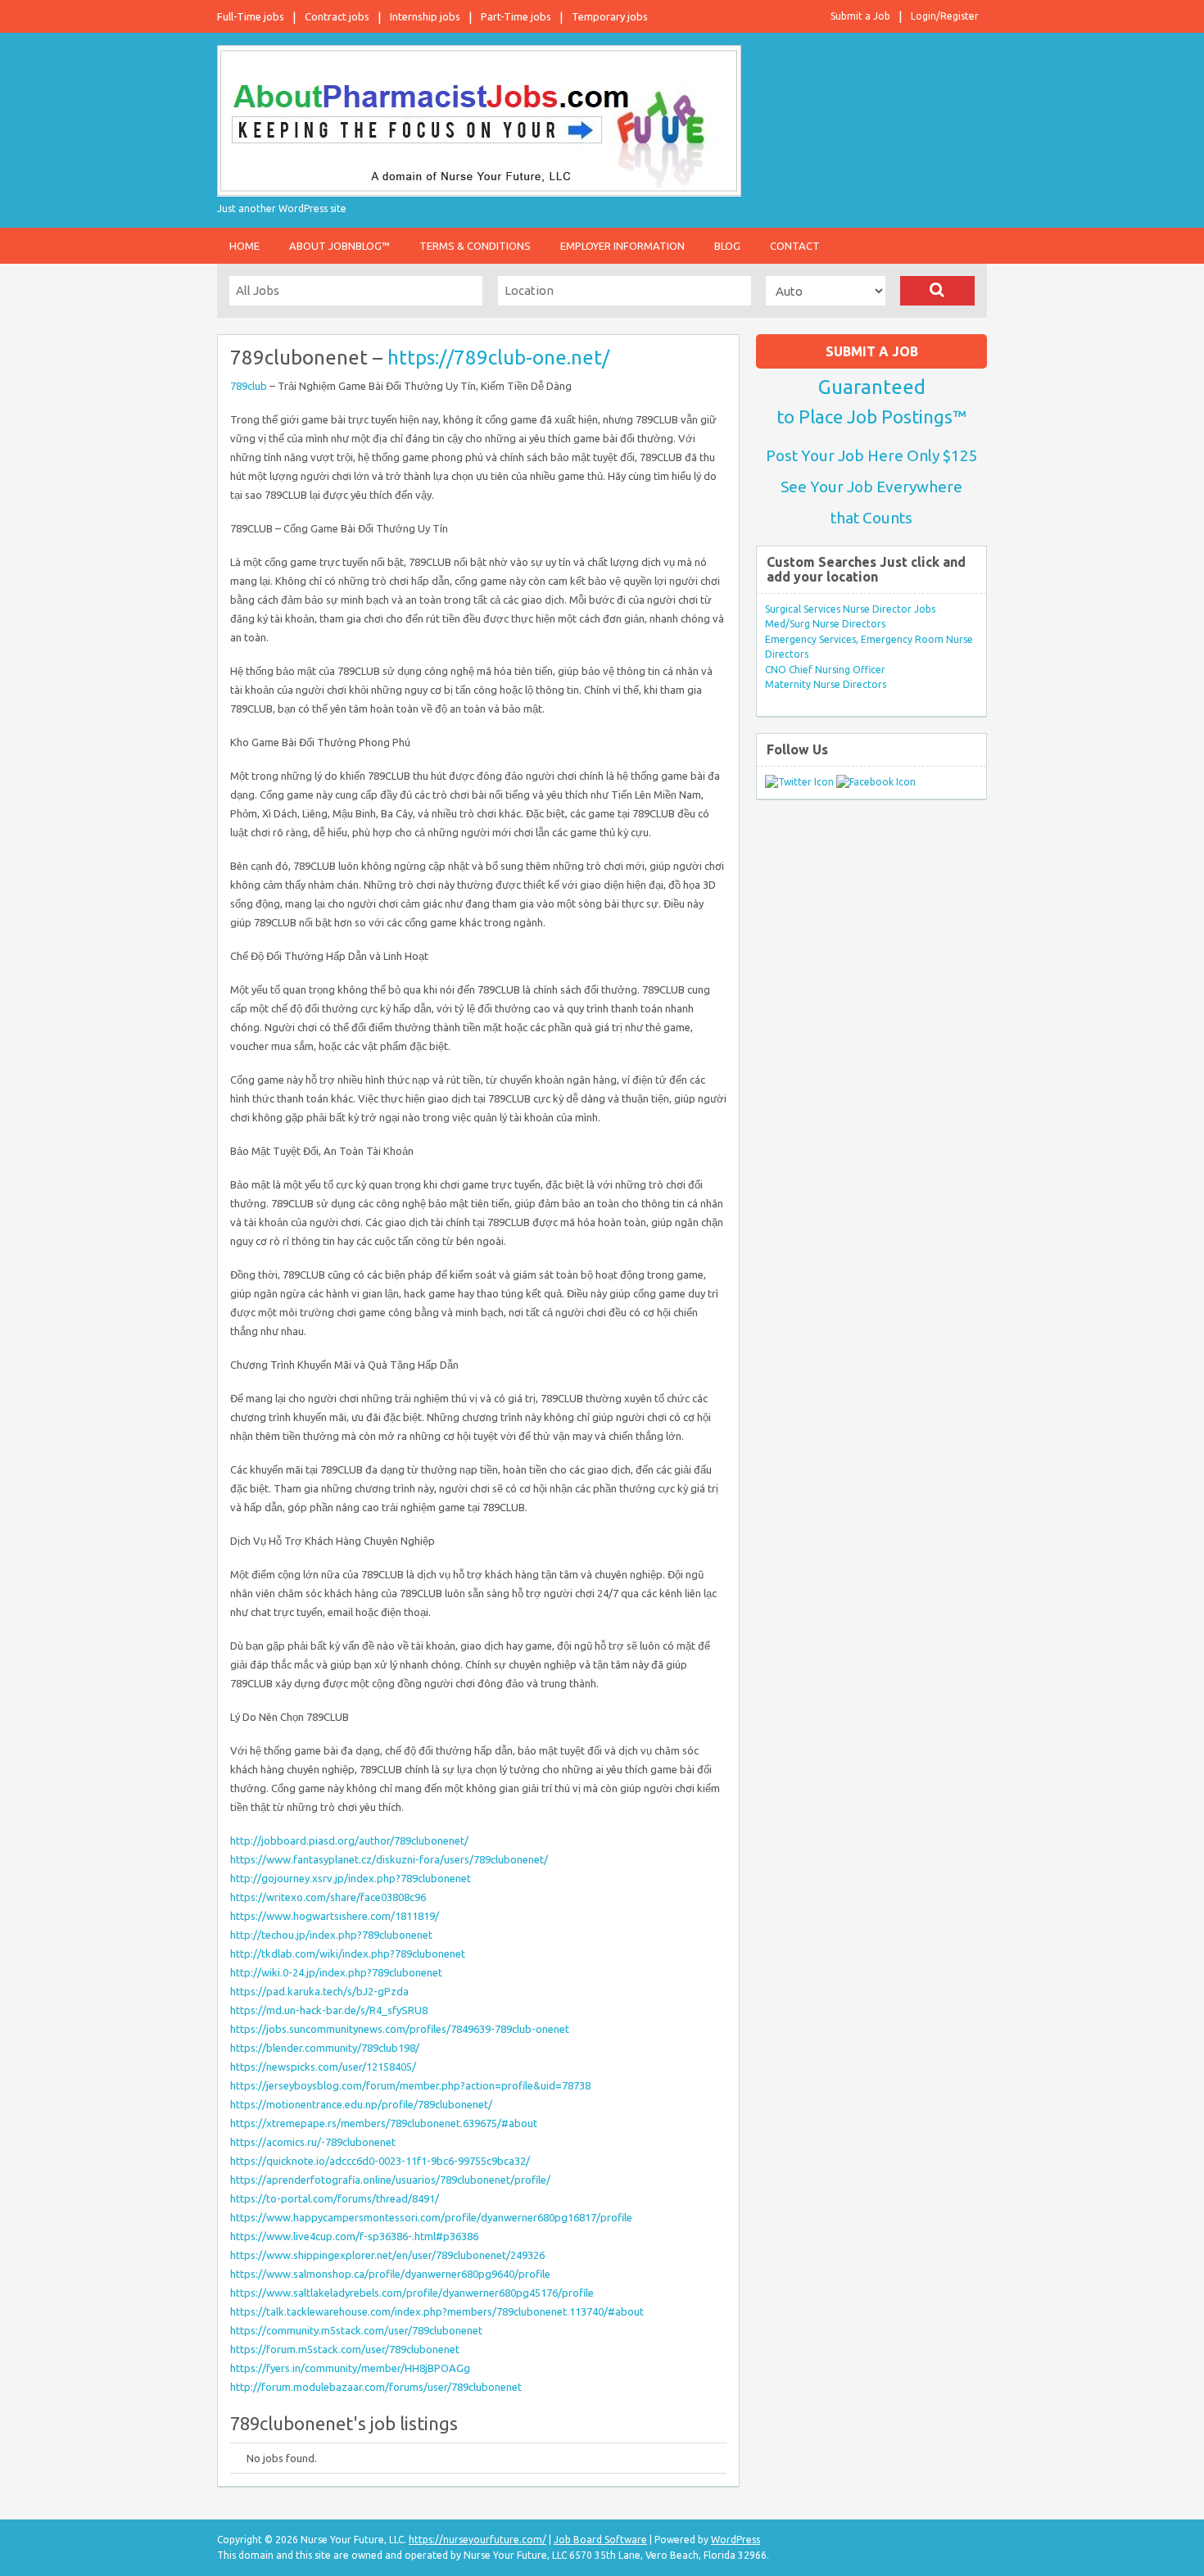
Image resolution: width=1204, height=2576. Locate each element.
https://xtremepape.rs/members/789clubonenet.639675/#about (384, 2123)
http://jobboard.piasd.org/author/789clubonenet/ (349, 1840)
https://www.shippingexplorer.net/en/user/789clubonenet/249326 (387, 2255)
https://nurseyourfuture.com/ (478, 2540)
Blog (727, 246)
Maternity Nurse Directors (826, 684)
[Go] (937, 291)
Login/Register (945, 16)
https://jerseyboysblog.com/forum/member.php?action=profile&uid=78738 (410, 2085)
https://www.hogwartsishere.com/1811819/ (335, 1916)
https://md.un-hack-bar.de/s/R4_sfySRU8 (329, 2010)
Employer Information (622, 246)
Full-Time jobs (251, 16)
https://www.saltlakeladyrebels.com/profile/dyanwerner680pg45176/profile (412, 2293)
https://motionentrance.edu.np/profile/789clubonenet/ (361, 2104)
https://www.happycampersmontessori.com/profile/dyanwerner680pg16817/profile (431, 2217)
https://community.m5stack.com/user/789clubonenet (356, 2330)
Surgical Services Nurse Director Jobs (850, 609)
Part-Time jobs (516, 16)
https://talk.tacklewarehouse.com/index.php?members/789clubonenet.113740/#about (437, 2311)
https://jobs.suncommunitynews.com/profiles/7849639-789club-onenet (400, 2029)
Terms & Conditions (475, 246)
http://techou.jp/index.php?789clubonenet (331, 1935)
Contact (795, 246)
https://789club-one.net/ (498, 358)
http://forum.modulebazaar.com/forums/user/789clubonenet (376, 2387)
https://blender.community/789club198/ (325, 2048)
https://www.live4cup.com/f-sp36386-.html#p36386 (354, 2236)
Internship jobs (425, 16)
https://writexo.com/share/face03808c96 (328, 1897)
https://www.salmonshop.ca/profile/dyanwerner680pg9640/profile (390, 2274)
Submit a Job (860, 16)
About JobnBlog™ (339, 246)
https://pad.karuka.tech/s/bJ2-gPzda (319, 1991)
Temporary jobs (610, 16)
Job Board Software (600, 2540)
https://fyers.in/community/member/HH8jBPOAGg (350, 2368)
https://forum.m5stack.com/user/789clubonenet (345, 2349)
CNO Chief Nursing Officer (825, 670)
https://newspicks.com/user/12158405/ (323, 2067)
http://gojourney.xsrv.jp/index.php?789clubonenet (351, 1878)
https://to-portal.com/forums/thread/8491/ (335, 2198)
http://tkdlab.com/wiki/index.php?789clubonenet (348, 1954)
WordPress (736, 2540)
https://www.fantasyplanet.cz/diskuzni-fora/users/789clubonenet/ (389, 1859)
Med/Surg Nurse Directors (825, 624)
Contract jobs (337, 16)
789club (249, 386)
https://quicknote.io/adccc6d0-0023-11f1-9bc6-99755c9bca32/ (380, 2161)
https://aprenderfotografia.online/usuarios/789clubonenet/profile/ (390, 2180)
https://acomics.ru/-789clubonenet (313, 2142)
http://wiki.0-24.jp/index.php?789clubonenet (336, 1972)
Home (244, 246)
